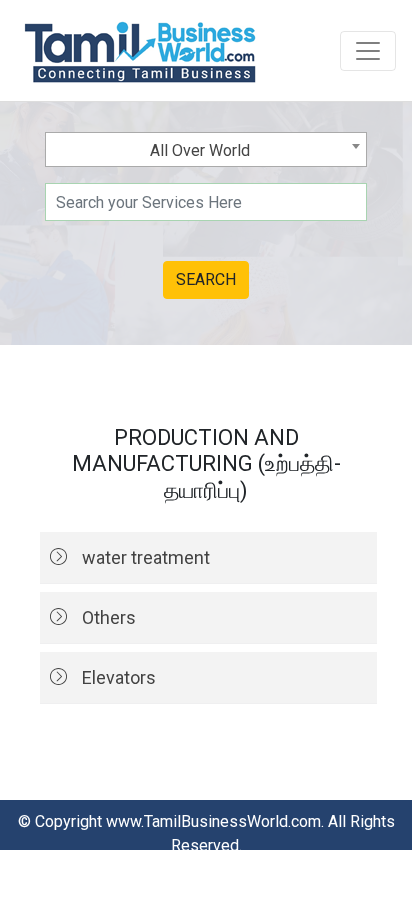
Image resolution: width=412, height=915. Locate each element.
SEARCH (206, 279)
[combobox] (206, 149)
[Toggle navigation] (368, 51)
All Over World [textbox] (200, 150)
